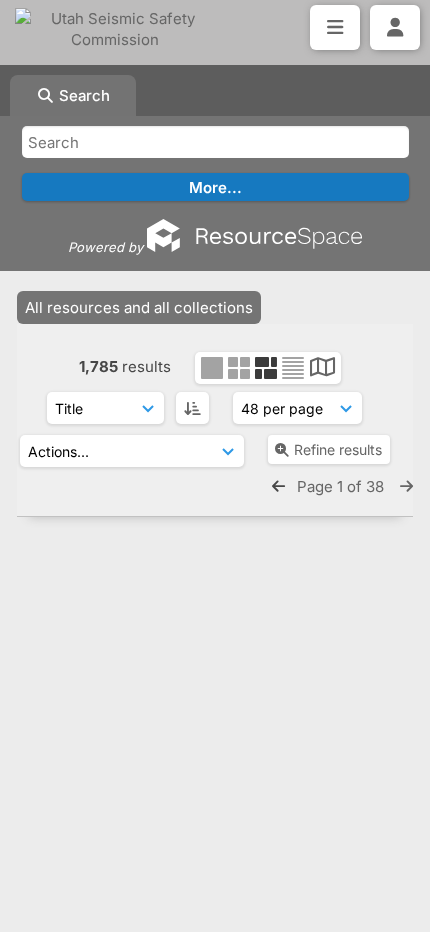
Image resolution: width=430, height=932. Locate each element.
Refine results (338, 449)
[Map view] (322, 369)
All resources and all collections (139, 307)
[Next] (406, 486)
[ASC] (192, 408)
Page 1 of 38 (342, 486)
